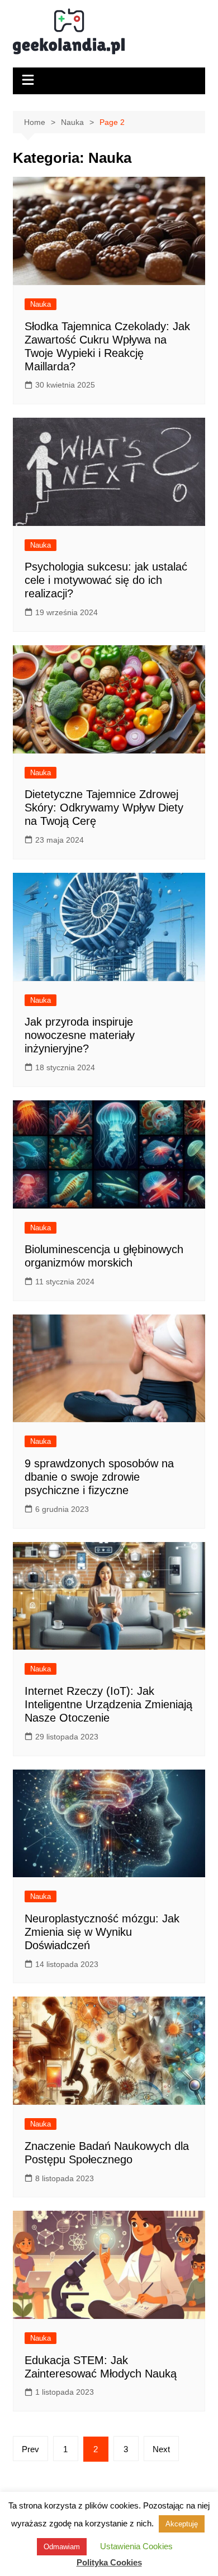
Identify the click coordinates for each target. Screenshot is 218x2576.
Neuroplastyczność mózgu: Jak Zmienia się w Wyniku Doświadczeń (102, 1932)
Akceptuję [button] (182, 2524)
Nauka (41, 304)
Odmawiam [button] (62, 2547)
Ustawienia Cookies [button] (136, 2546)
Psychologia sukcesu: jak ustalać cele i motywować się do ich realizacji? (106, 580)
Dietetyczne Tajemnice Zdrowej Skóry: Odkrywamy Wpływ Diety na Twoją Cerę (104, 808)
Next (161, 2449)
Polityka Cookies (109, 2562)
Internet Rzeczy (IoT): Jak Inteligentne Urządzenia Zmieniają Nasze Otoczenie (108, 1704)
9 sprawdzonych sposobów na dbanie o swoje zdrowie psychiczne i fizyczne (99, 1477)
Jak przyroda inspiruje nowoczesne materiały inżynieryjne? (80, 1035)
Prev (30, 2449)
